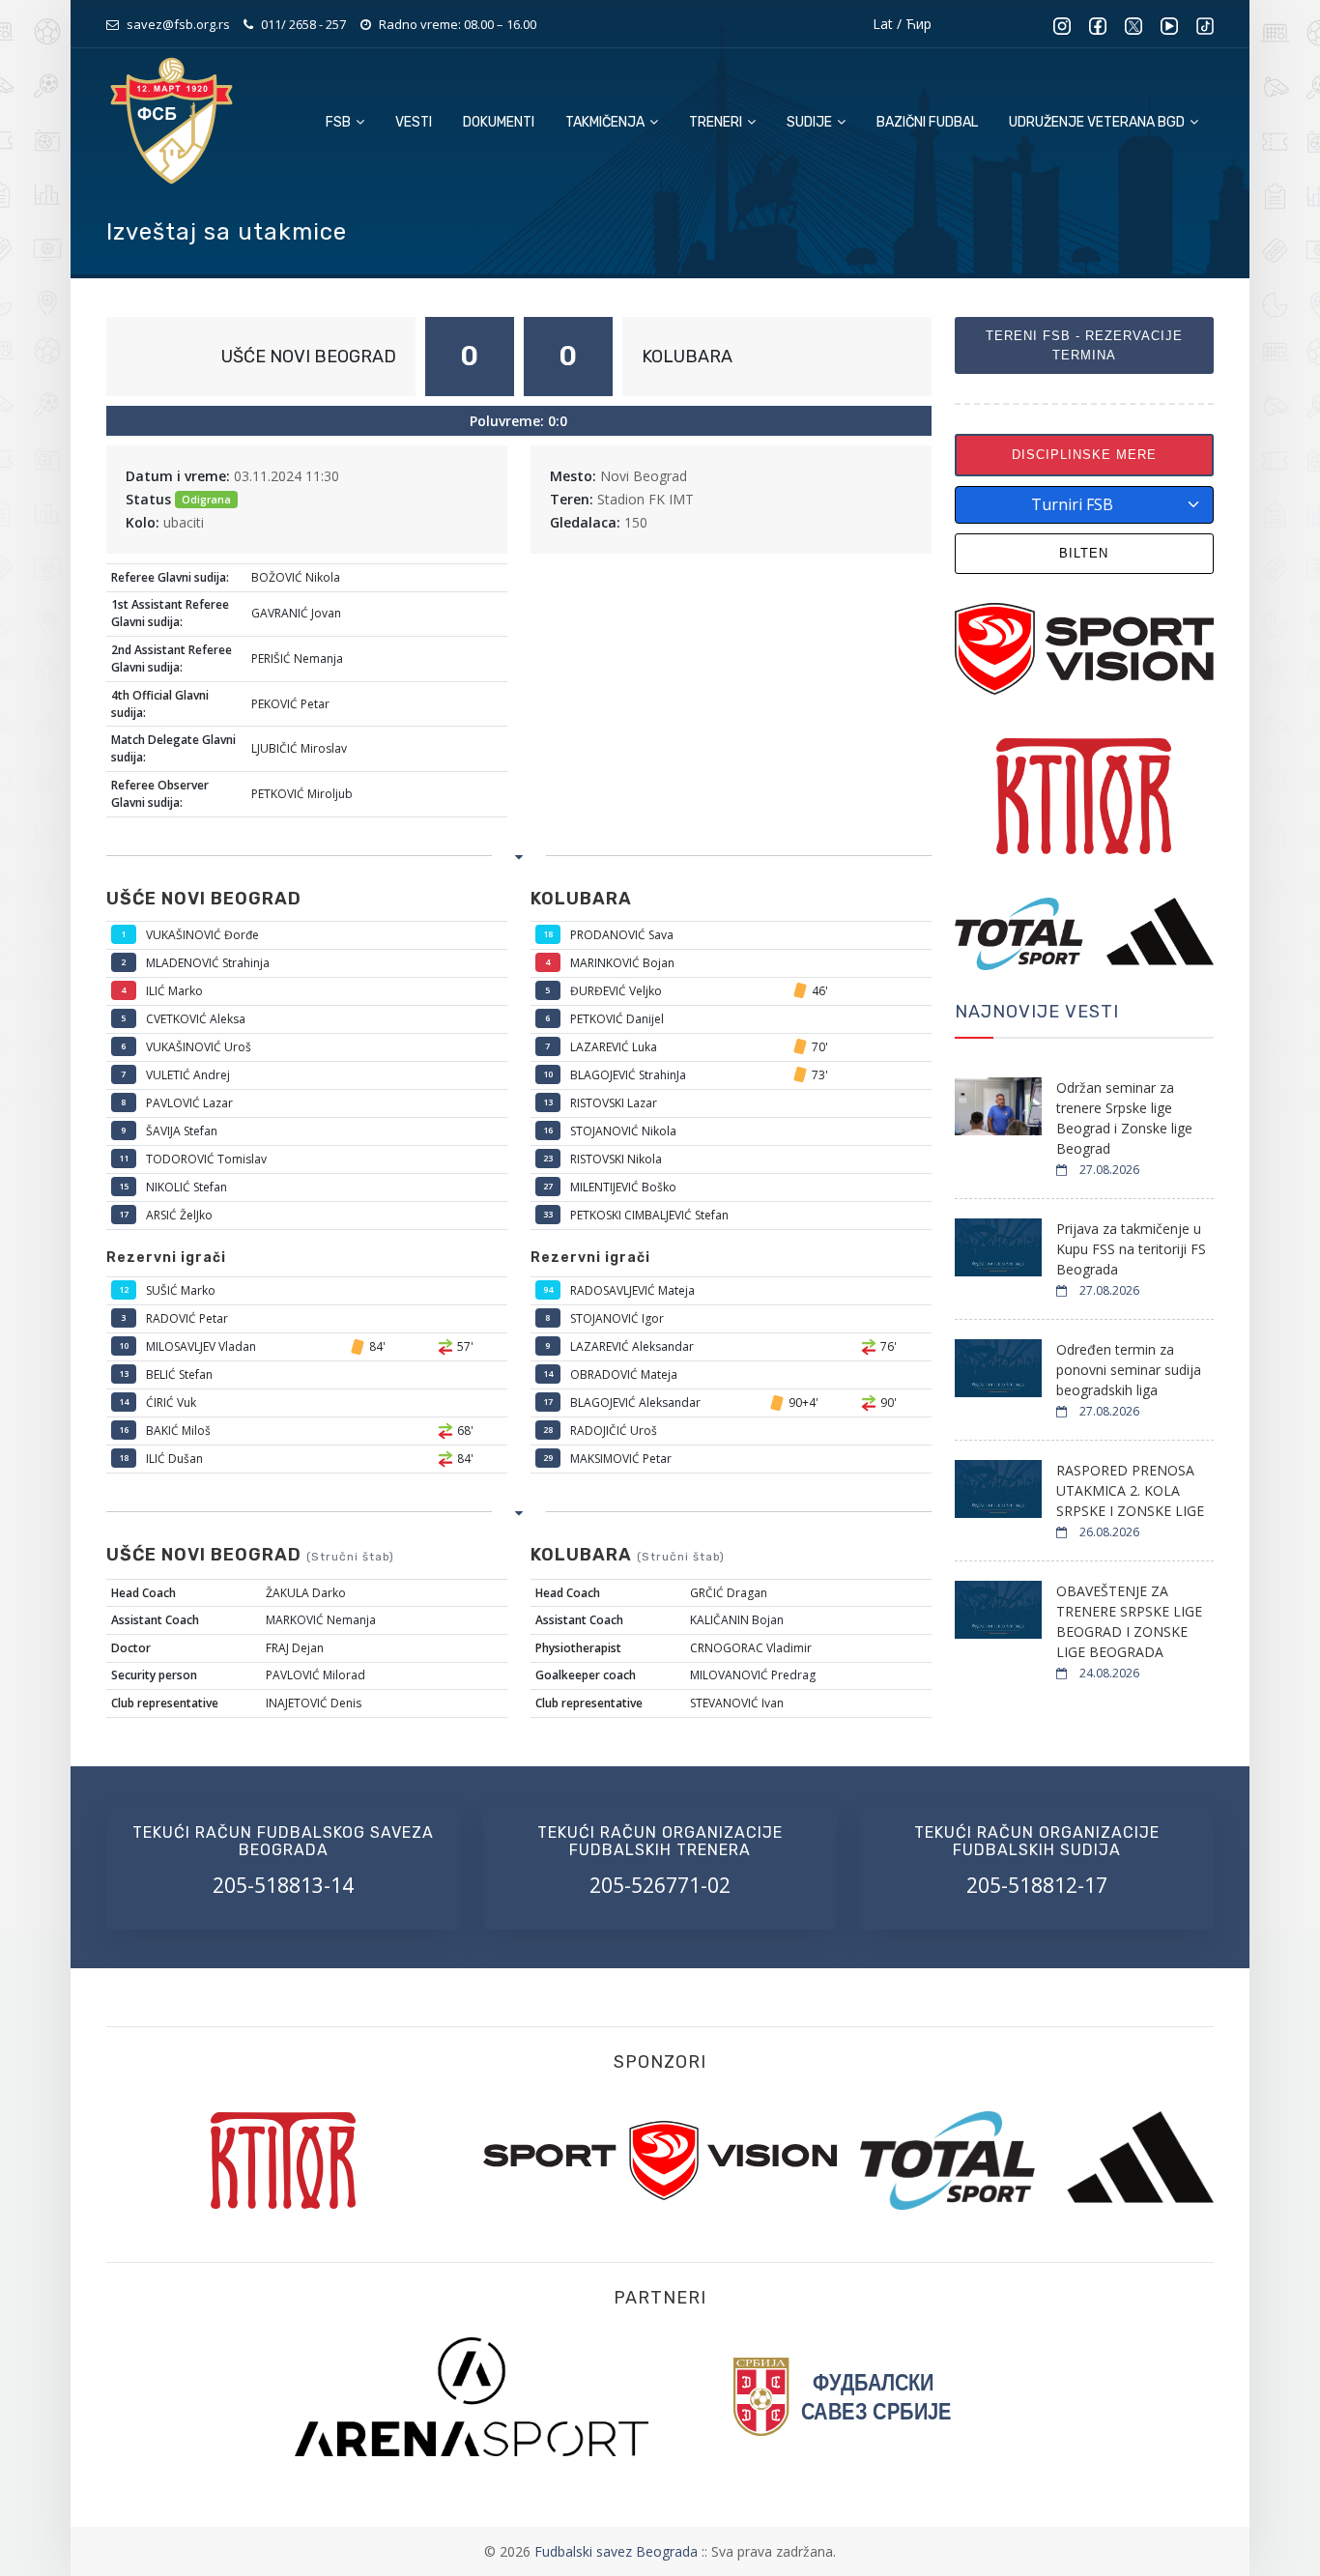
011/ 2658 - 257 (303, 24)
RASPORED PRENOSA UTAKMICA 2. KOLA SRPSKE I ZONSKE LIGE (1130, 1490)
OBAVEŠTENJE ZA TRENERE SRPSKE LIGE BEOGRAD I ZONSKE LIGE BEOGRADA (1129, 1621)
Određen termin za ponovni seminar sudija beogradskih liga (1129, 1370)
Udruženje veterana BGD (1098, 122)
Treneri (717, 122)
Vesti (414, 122)
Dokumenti (499, 122)
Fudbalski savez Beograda (618, 2551)
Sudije (811, 122)
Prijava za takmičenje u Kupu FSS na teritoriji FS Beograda (1131, 1249)
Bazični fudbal (927, 122)
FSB (340, 122)
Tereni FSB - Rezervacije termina (1084, 345)
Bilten (1084, 553)
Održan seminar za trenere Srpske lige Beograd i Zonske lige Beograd (1124, 1118)
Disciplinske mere (1084, 455)
